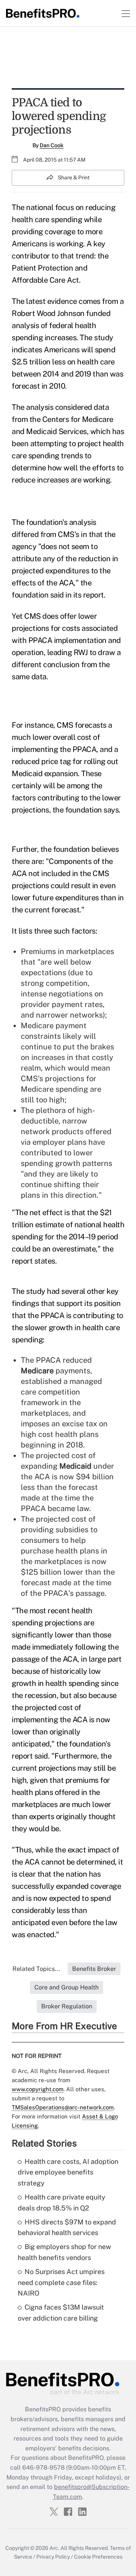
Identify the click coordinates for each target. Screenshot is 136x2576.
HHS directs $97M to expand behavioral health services (67, 2227)
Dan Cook (52, 145)
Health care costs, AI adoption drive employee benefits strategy (68, 2172)
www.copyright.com (38, 2089)
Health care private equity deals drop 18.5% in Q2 (62, 2202)
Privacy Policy (53, 2557)
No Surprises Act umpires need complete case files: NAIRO (61, 2283)
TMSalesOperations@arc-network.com (63, 2107)
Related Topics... (36, 1969)
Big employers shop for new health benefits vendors (64, 2252)
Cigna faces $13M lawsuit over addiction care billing (61, 2313)
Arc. (54, 2548)
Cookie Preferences (98, 2557)
